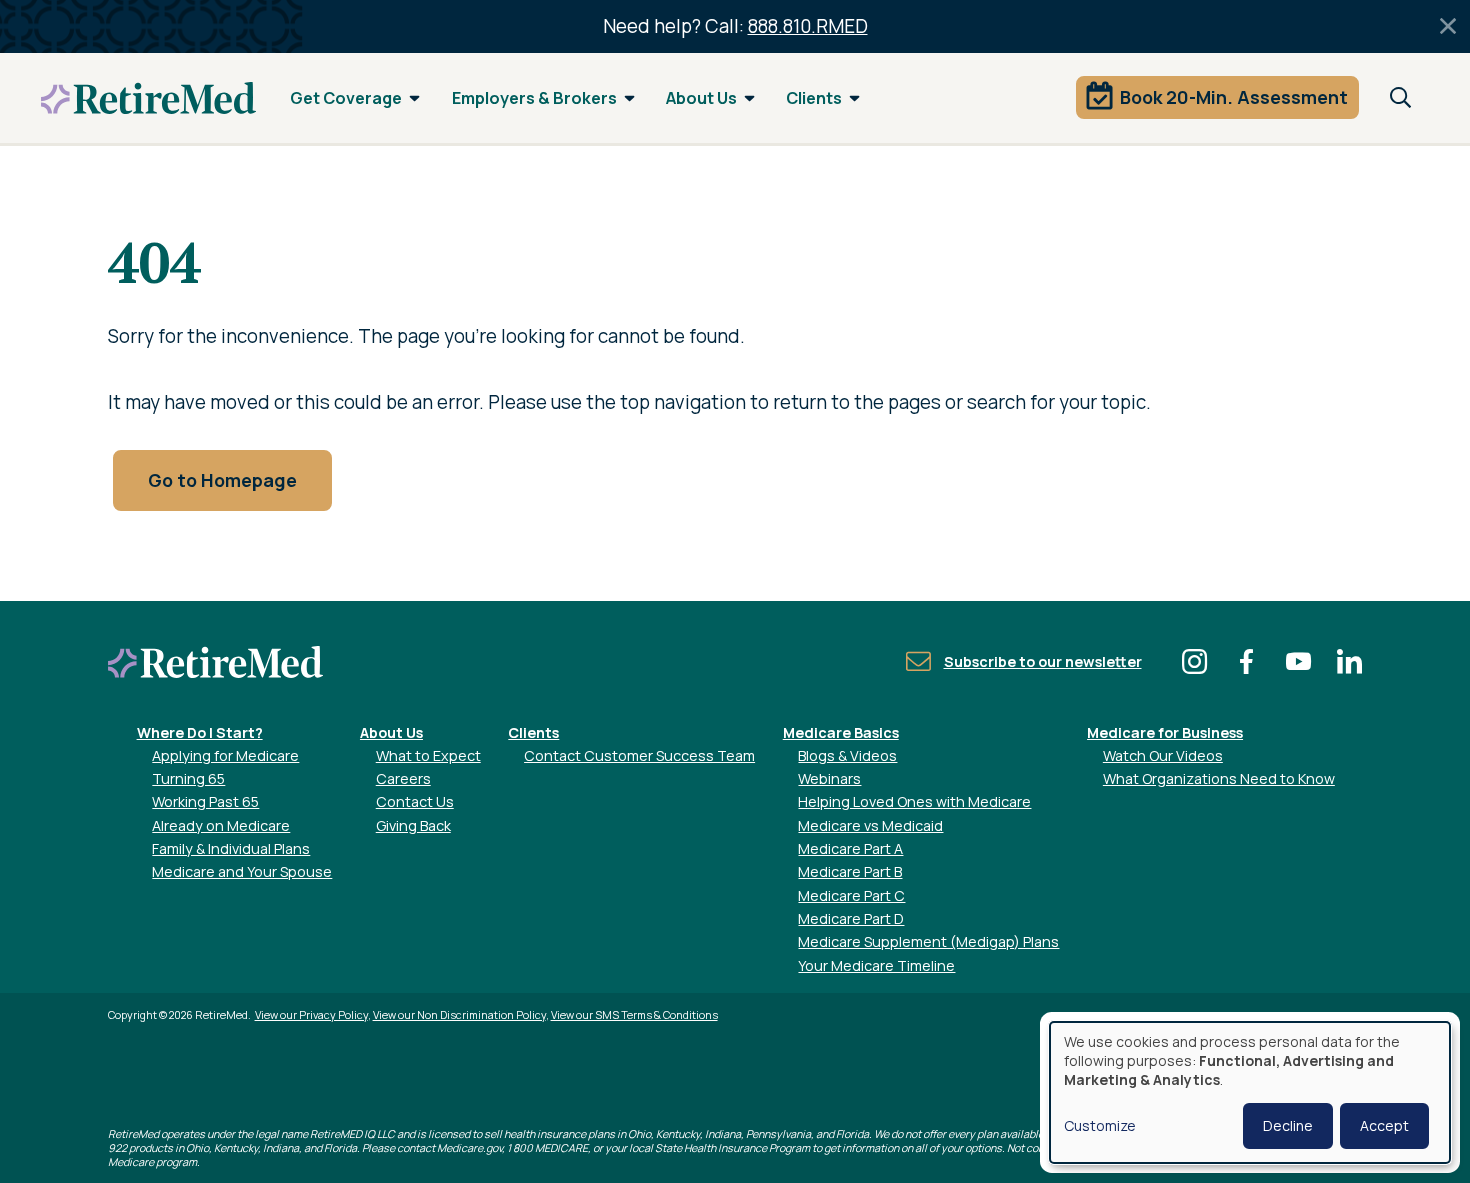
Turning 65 (188, 778)
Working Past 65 (205, 801)
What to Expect (428, 755)
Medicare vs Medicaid (870, 825)
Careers (403, 778)
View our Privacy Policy (311, 1015)
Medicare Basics (841, 732)
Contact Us (415, 801)
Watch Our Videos (1163, 755)
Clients (814, 98)
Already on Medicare (221, 825)
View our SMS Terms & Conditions (634, 1015)
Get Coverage (346, 98)
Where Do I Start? (200, 732)
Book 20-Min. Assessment (1234, 97)
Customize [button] (1100, 1125)
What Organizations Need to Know (1219, 778)
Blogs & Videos (847, 755)
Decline (1288, 1125)
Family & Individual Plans (231, 848)
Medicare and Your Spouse (242, 871)
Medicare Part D (851, 918)
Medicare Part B (850, 871)
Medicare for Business (1165, 732)
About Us (701, 98)
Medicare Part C (851, 895)
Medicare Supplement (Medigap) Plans (928, 941)
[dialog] (1250, 1092)
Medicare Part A (850, 848)
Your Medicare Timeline (876, 965)
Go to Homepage (222, 480)
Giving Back (413, 825)
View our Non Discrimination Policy (459, 1015)
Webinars (829, 778)
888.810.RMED (808, 26)
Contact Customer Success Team (639, 755)
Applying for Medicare (225, 755)
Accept (1384, 1125)
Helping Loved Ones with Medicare (914, 801)
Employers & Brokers (534, 98)
